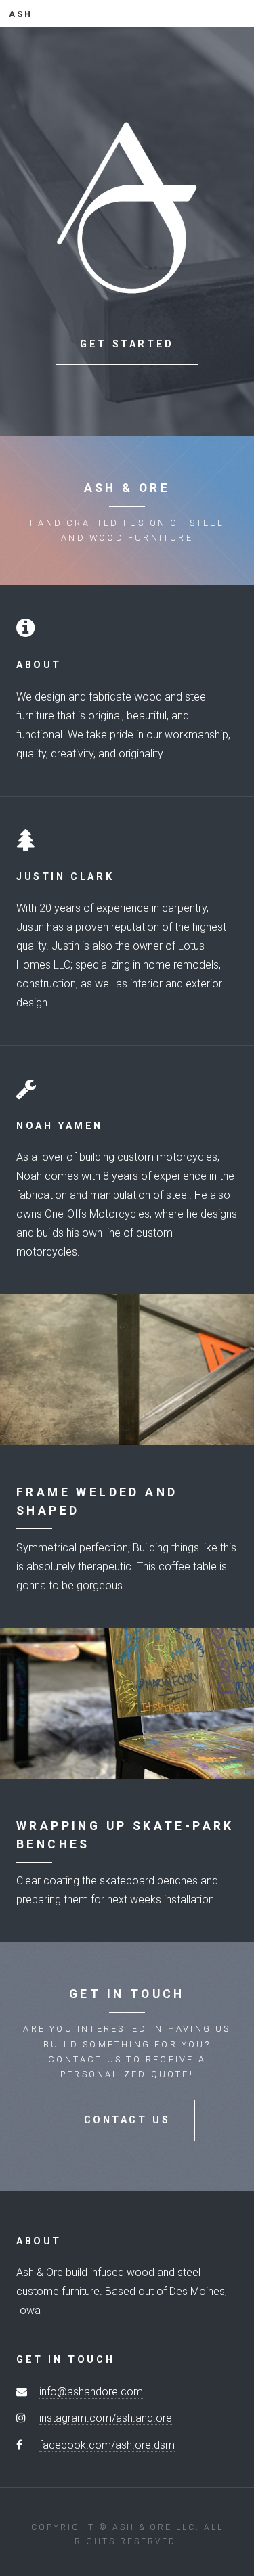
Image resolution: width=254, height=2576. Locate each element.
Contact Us (127, 2120)
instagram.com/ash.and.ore (106, 2418)
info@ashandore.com (91, 2392)
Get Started (127, 344)
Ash (21, 14)
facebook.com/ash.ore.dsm (107, 2445)
